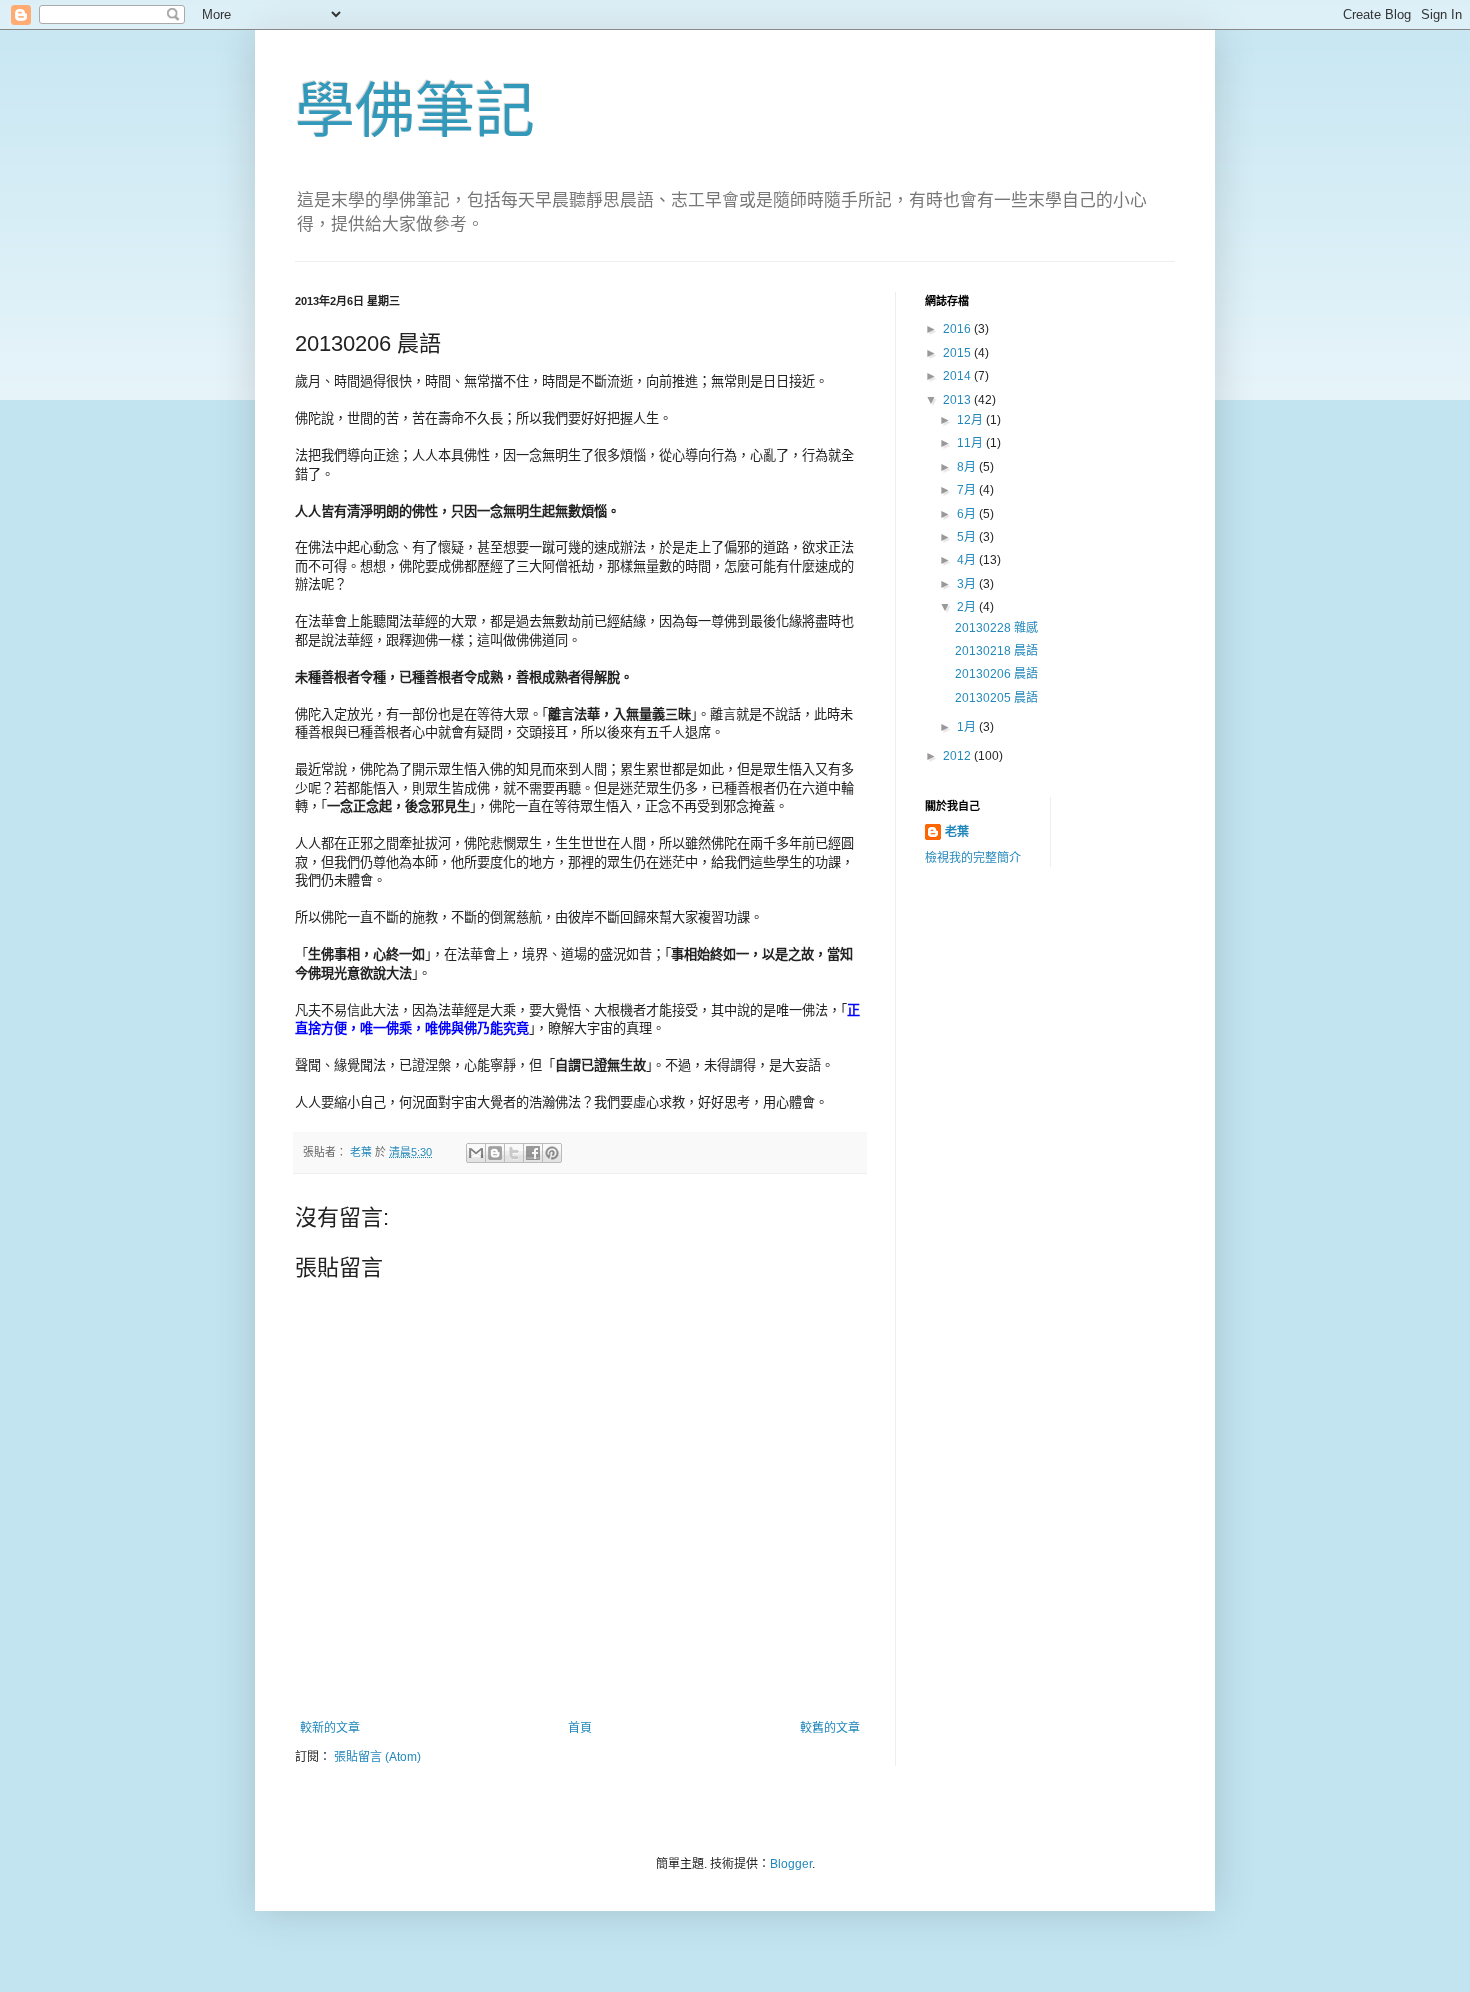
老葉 (957, 832)
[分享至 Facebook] (533, 1153)
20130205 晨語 (996, 698)
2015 (958, 353)
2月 (968, 607)
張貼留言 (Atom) (377, 1757)
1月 (968, 727)
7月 (968, 490)
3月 (968, 584)
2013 (958, 400)
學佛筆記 (415, 111)
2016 (958, 329)
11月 (971, 443)
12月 (971, 420)
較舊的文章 (830, 1728)
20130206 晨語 (996, 674)
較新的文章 (330, 1728)
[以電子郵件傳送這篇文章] (476, 1153)
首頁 (580, 1728)
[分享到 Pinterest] (552, 1153)
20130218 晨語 (996, 651)
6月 (968, 514)
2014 (958, 376)
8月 (968, 467)
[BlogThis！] (495, 1153)
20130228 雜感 (996, 628)
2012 (958, 756)
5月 (968, 537)
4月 (968, 560)
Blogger (791, 1864)
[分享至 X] (514, 1153)
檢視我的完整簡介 (973, 858)
